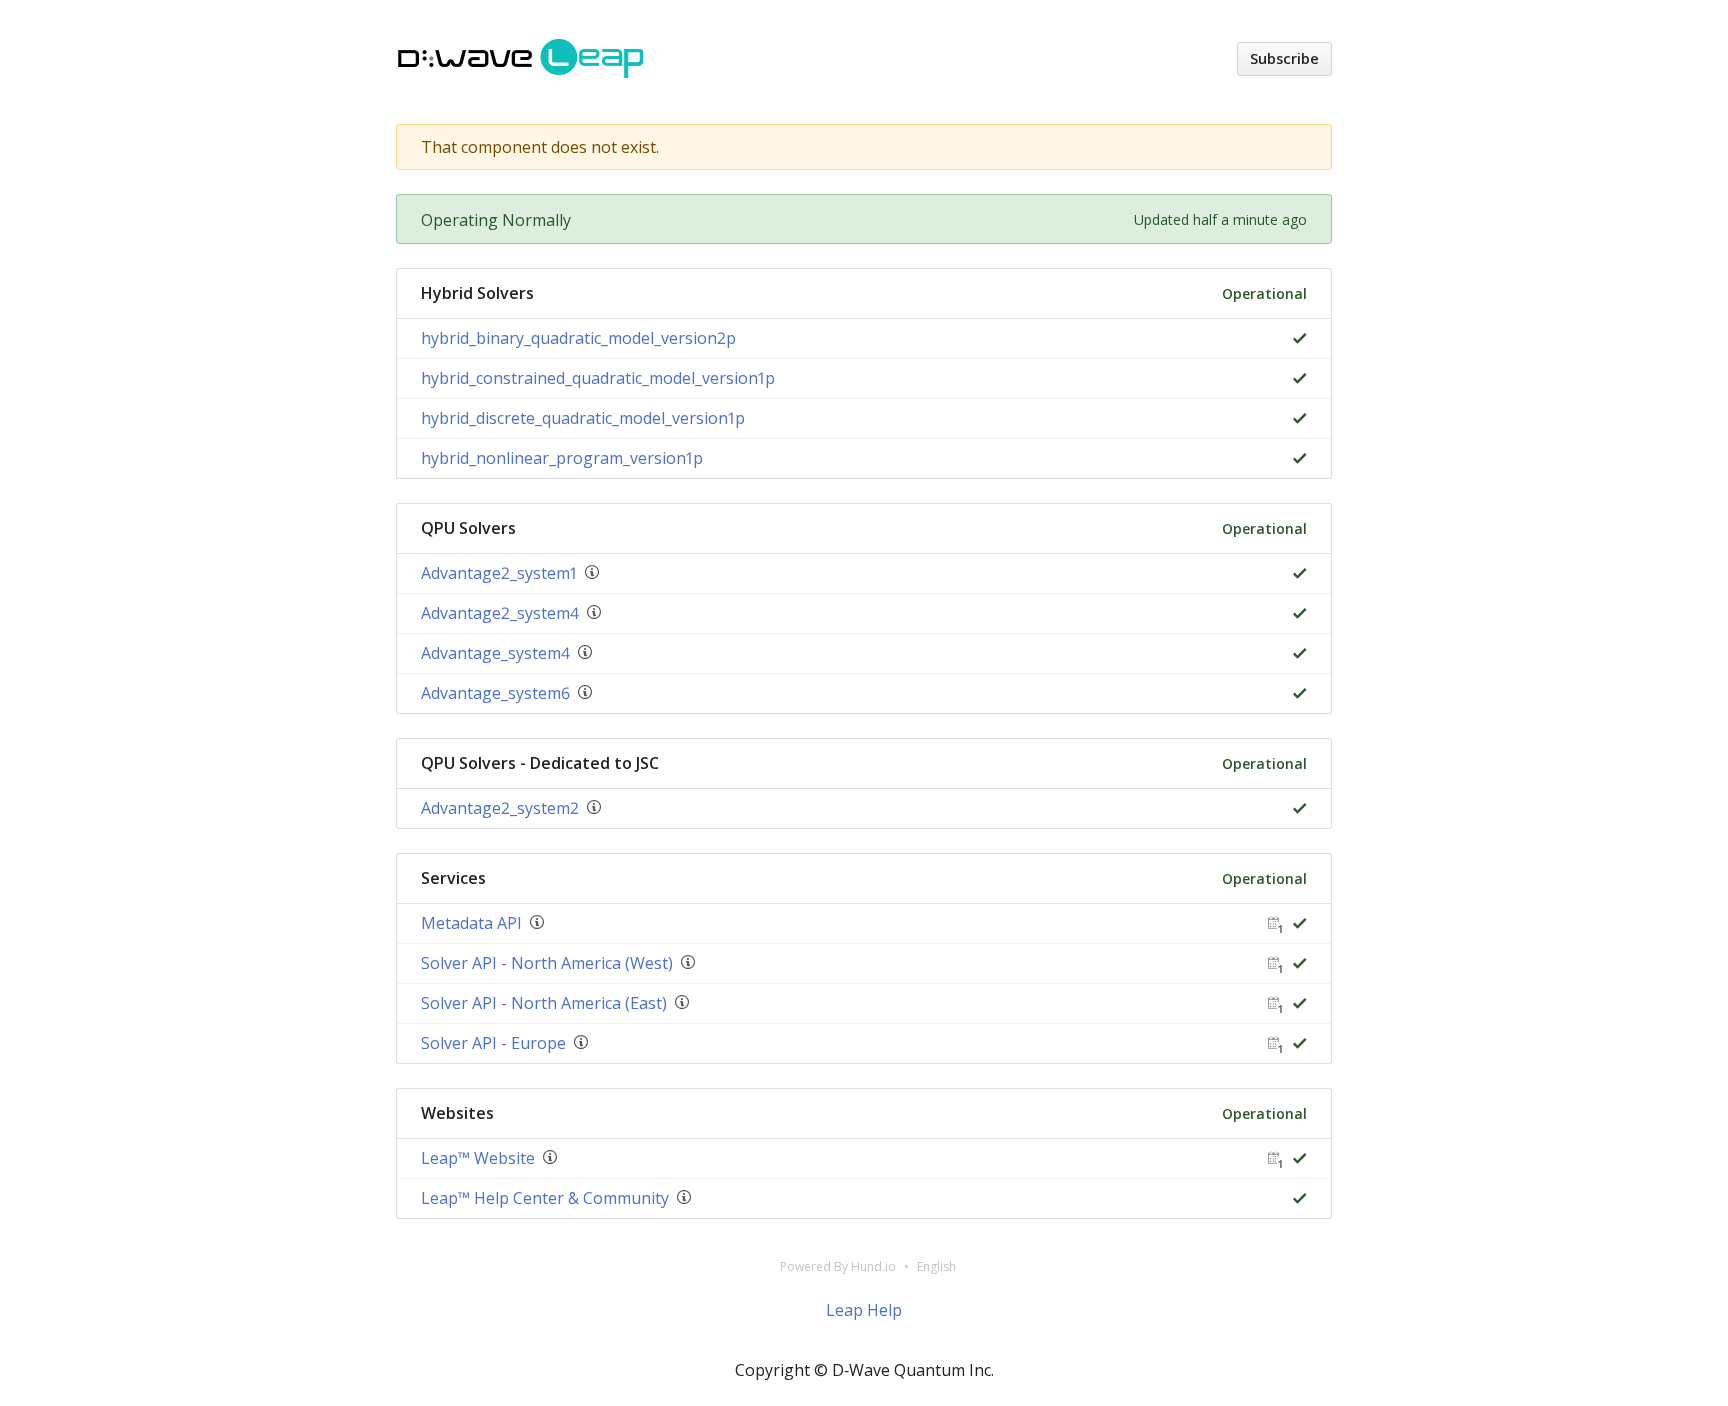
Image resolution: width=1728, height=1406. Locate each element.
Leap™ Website (478, 1158)
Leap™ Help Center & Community (545, 1198)
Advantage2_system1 (499, 573)
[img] (1295, 338)
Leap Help (864, 1310)
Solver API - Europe (493, 1043)
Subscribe (1284, 58)
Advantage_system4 (495, 653)
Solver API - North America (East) (544, 1003)
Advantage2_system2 (500, 808)
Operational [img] (1264, 293)
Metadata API (471, 923)
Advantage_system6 (495, 693)
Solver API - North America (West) (547, 963)
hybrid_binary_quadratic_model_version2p (578, 338)
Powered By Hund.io (838, 1266)
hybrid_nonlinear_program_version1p (562, 458)
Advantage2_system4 (500, 613)
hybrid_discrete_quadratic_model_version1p (583, 418)
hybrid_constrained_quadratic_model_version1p (598, 378)
